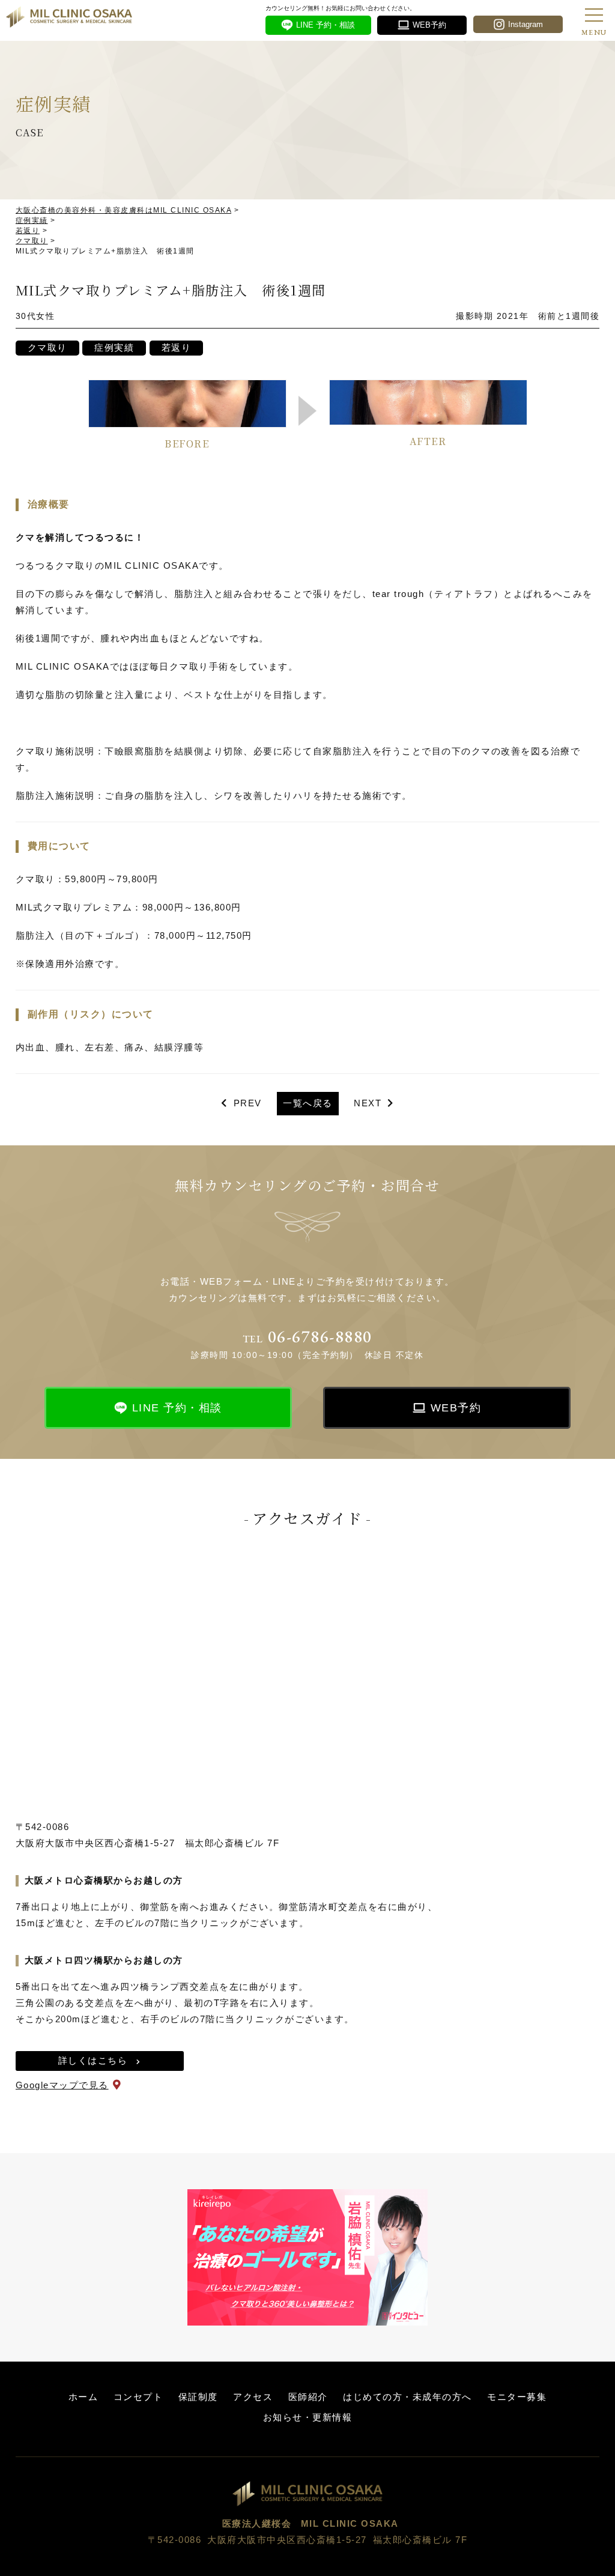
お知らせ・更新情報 (308, 2417)
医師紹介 (308, 2397)
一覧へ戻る (308, 1103)
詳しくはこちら (93, 2060)
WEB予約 (456, 1408)
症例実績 (114, 347)
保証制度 (198, 2397)
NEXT (368, 1103)
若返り (177, 347)
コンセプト (138, 2397)
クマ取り (47, 347)
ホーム (83, 2397)
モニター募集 (517, 2397)
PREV (248, 1103)
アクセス (253, 2397)
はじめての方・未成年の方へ (407, 2397)
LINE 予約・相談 (177, 1408)
